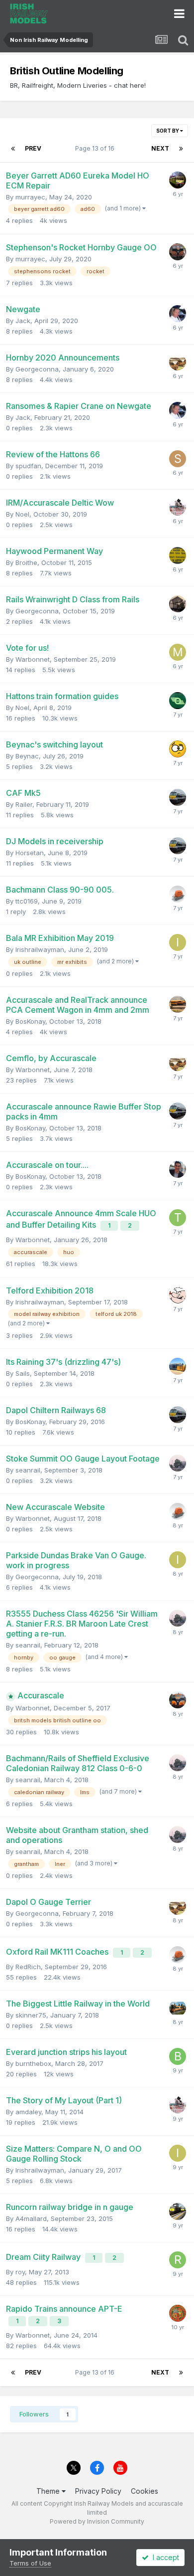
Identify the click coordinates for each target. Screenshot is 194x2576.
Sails (23, 1373)
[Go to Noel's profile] (178, 507)
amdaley (28, 2112)
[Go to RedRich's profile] (178, 1700)
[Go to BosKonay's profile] (178, 1169)
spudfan (28, 466)
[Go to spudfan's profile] (178, 459)
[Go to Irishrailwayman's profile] (178, 942)
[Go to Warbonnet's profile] (178, 894)
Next (160, 148)
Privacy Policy (98, 2491)
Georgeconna (37, 369)
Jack (23, 321)
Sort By (168, 131)
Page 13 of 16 (96, 148)
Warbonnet (33, 659)
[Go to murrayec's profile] (178, 180)
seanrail (28, 1470)
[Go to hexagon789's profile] (178, 252)
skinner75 (31, 2015)
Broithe (26, 562)
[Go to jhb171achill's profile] (178, 701)
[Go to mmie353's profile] (178, 652)
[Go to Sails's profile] (178, 1366)
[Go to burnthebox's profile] (178, 2056)
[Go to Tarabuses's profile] (178, 1218)
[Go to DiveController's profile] (178, 2313)
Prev (33, 148)
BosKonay (30, 1021)
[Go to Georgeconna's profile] (178, 362)
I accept (164, 2557)
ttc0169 (27, 901)
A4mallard (31, 2218)
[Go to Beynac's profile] (178, 749)
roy (20, 2272)
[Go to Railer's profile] (178, 797)
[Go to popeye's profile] (178, 1295)
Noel (22, 514)
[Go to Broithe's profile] (178, 555)
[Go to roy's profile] (178, 2260)
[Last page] (181, 149)
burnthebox (33, 2063)
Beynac (27, 756)
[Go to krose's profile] (178, 2211)
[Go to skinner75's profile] (178, 2008)
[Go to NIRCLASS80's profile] (178, 1004)
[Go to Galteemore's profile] (178, 604)
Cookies (145, 2491)
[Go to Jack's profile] (178, 314)
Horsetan (30, 853)
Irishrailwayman (40, 949)
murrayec (30, 197)
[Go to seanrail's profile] (178, 1463)
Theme (49, 2491)
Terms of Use (30, 2563)
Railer (24, 804)
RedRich (28, 1967)
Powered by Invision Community (97, 2521)
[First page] (13, 149)
